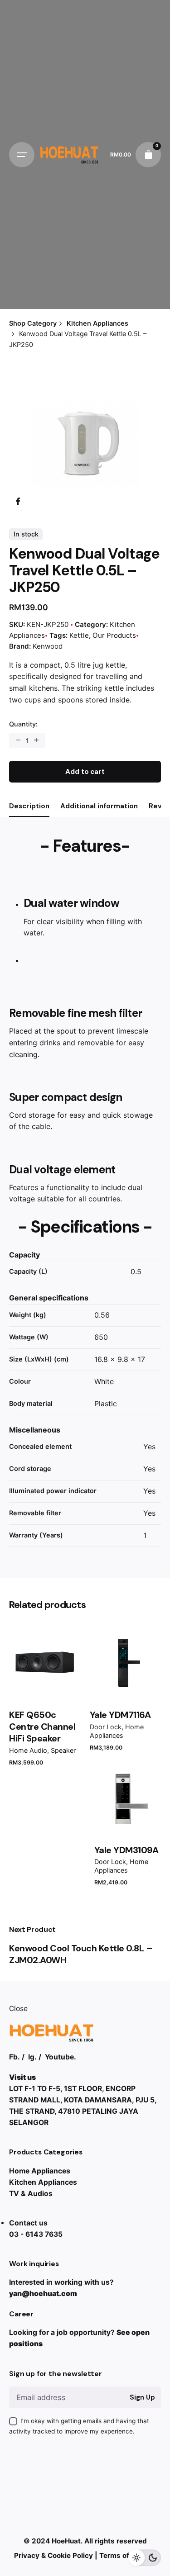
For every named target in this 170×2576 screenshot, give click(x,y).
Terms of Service (128, 2555)
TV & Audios (31, 2194)
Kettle (79, 635)
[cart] (148, 155)
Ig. (32, 2057)
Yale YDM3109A (126, 1850)
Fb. (15, 2057)
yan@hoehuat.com (43, 2294)
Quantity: (23, 724)
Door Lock (106, 1727)
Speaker (63, 1750)
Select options (45, 1684)
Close (18, 2009)
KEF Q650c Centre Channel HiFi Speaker (42, 1727)
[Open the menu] (22, 155)
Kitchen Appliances (43, 2182)
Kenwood (48, 646)
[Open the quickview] (31, 1647)
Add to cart (125, 1684)
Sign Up (142, 2397)
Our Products (114, 635)
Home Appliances (40, 2171)
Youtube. (61, 2057)
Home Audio (28, 1750)
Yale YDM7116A (120, 1715)
